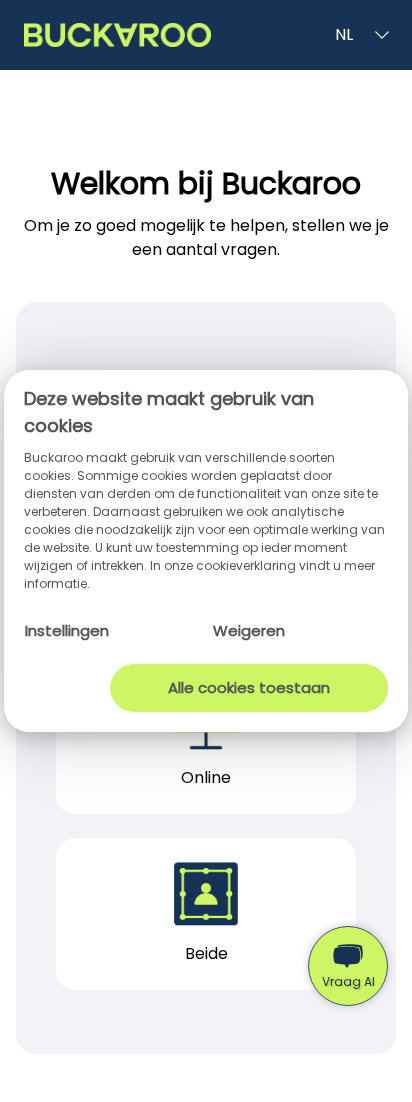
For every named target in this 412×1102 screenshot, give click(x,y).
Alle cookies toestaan (249, 687)
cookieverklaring (247, 565)
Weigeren (249, 630)
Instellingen (67, 630)
